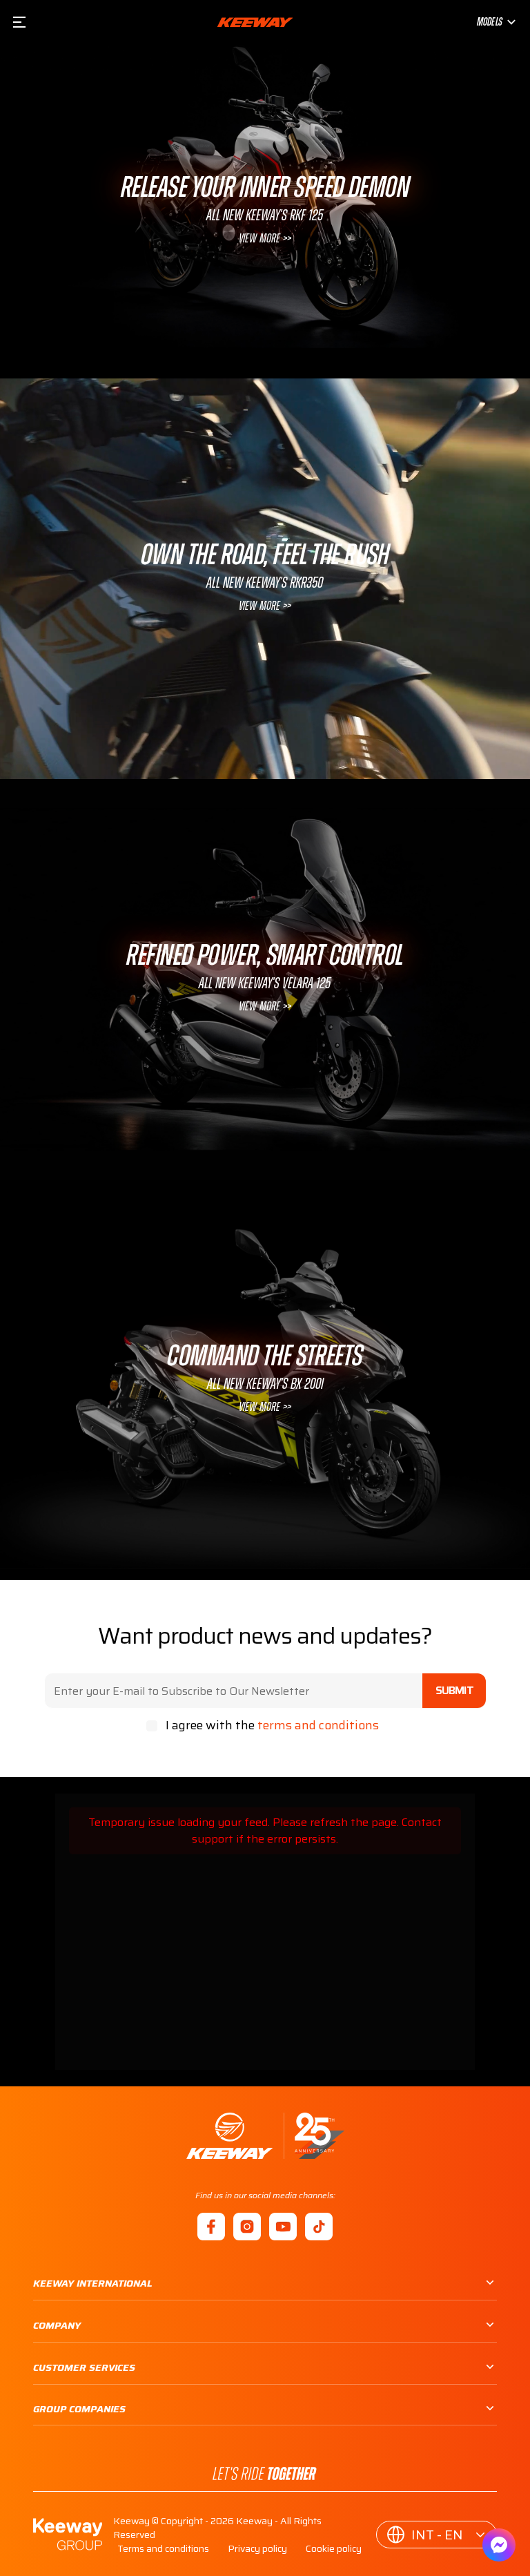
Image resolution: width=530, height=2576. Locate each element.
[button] (436, 2535)
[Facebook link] (211, 2227)
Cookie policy (334, 2548)
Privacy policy (257, 2548)
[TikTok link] (319, 2227)
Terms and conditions (163, 2548)
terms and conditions (318, 1725)
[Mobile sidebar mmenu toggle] (19, 22)
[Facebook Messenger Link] (499, 2545)
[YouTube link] (283, 2227)
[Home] (265, 2136)
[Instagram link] (247, 2227)
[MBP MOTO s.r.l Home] (255, 22)
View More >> (265, 239)
